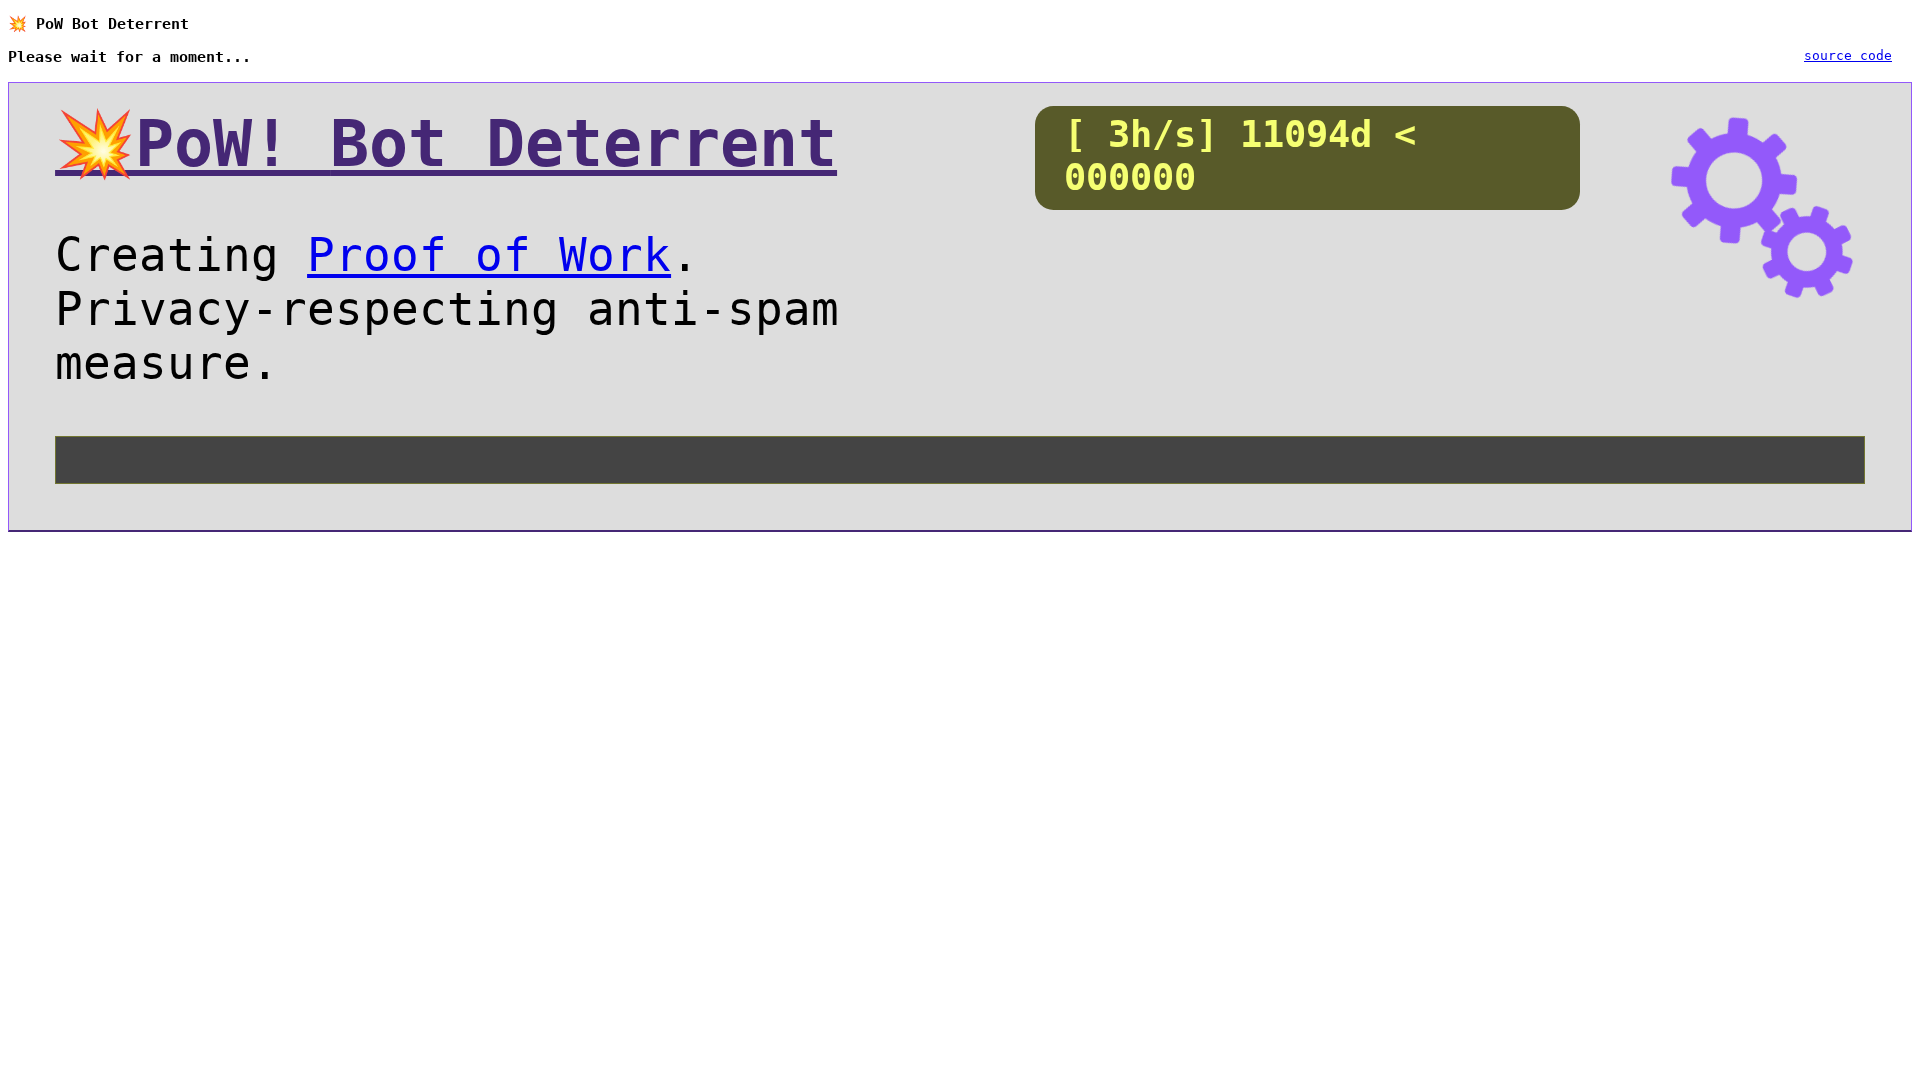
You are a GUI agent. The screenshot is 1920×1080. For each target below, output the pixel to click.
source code (1848, 55)
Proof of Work (489, 255)
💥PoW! (446, 143)
